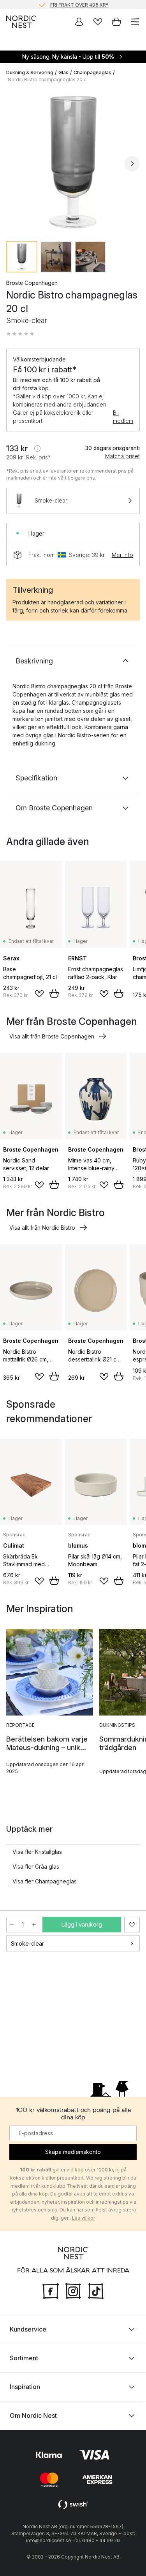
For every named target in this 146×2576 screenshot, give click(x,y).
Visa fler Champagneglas (45, 1881)
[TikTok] (96, 2290)
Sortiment (24, 2358)
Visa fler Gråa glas (36, 1867)
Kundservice (28, 2329)
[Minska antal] (12, 1925)
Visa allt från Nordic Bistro (42, 1228)
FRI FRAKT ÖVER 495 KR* (79, 4)
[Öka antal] (34, 1925)
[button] (20, 334)
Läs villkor (84, 2218)
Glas (63, 72)
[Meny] (135, 22)
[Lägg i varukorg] (54, 993)
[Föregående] (14, 164)
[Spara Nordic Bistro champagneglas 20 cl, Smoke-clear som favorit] (132, 1925)
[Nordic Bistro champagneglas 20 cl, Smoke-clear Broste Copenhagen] (73, 162)
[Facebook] (51, 2290)
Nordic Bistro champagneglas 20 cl (48, 79)
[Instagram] (73, 2290)
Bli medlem (123, 417)
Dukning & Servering (30, 72)
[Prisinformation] (37, 449)
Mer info (122, 555)
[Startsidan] (21, 22)
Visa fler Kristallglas (37, 1852)
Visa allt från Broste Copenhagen (52, 1036)
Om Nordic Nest (33, 2415)
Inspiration (25, 2387)
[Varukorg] (116, 22)
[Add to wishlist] (39, 994)
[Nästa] (132, 164)
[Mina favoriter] (98, 22)
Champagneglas (92, 72)
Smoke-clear (27, 1943)
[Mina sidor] (79, 22)
